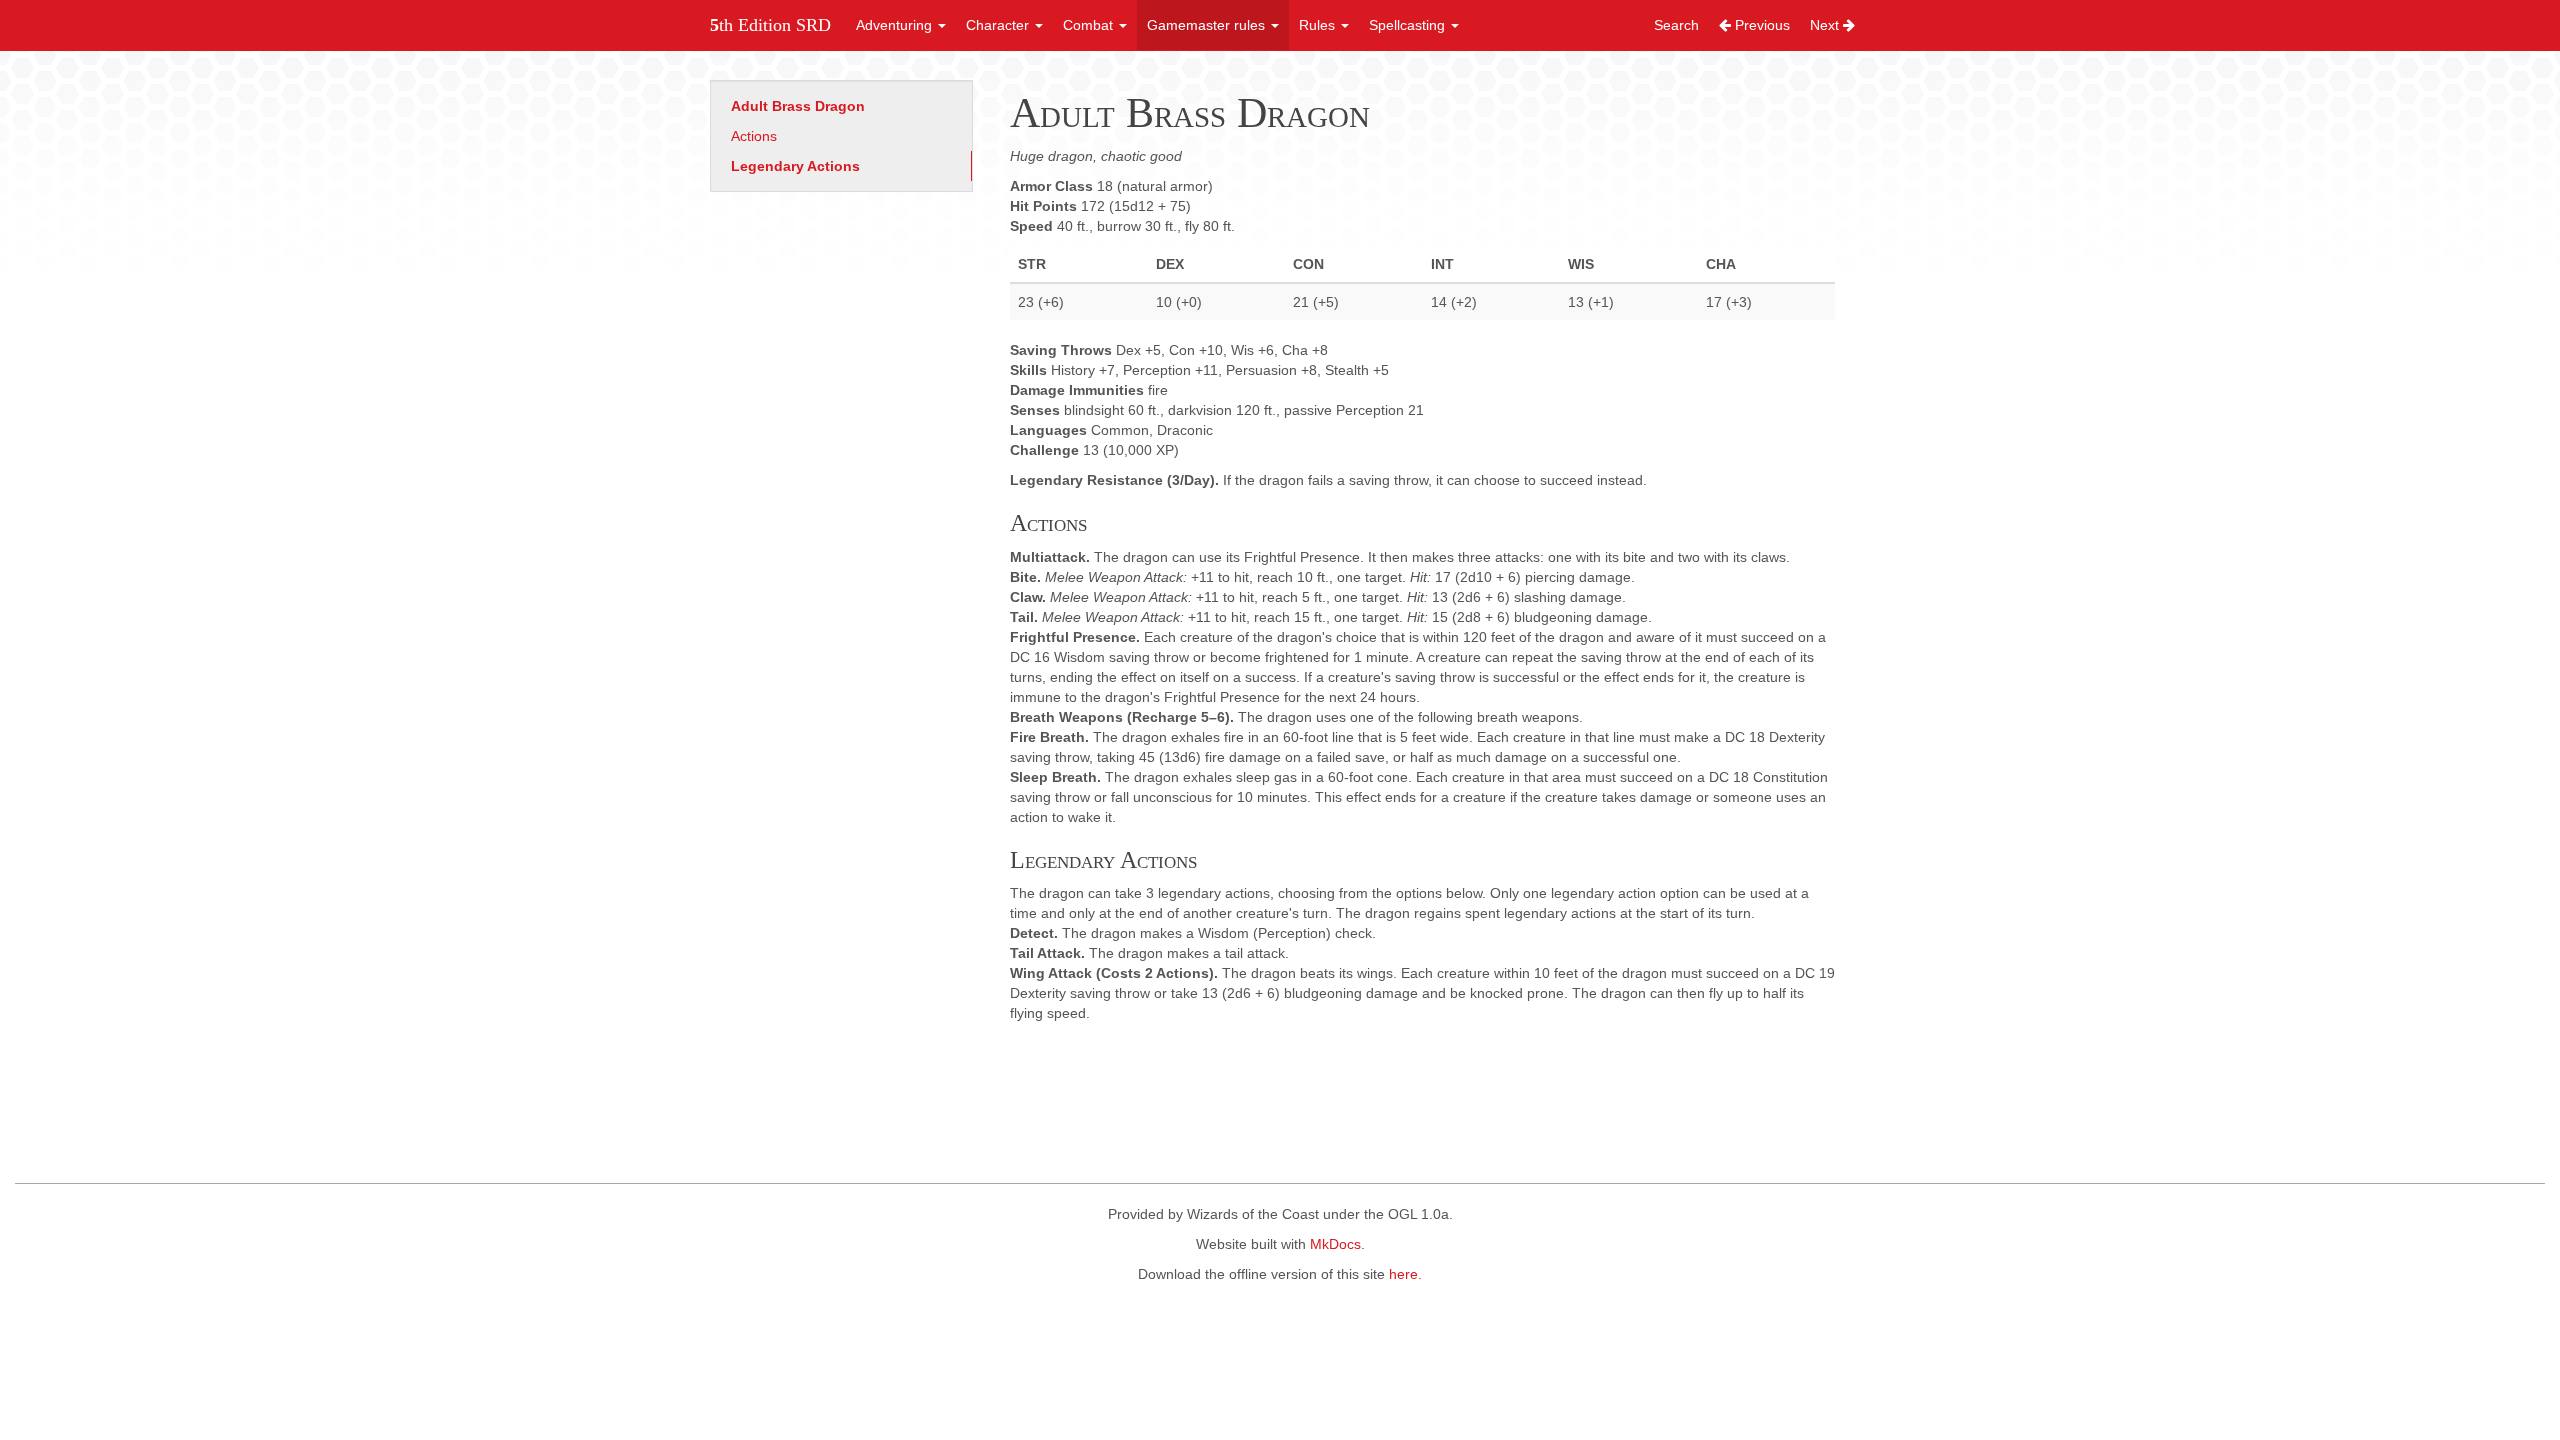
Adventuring (896, 25)
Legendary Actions (795, 166)
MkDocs (1335, 1244)
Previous (1760, 25)
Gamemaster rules (1208, 25)
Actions (754, 136)
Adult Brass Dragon (798, 106)
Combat (1090, 25)
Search (1676, 25)
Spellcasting (1409, 25)
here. (1405, 1274)
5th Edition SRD (770, 25)
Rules (1319, 25)
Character (999, 25)
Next (1826, 25)
